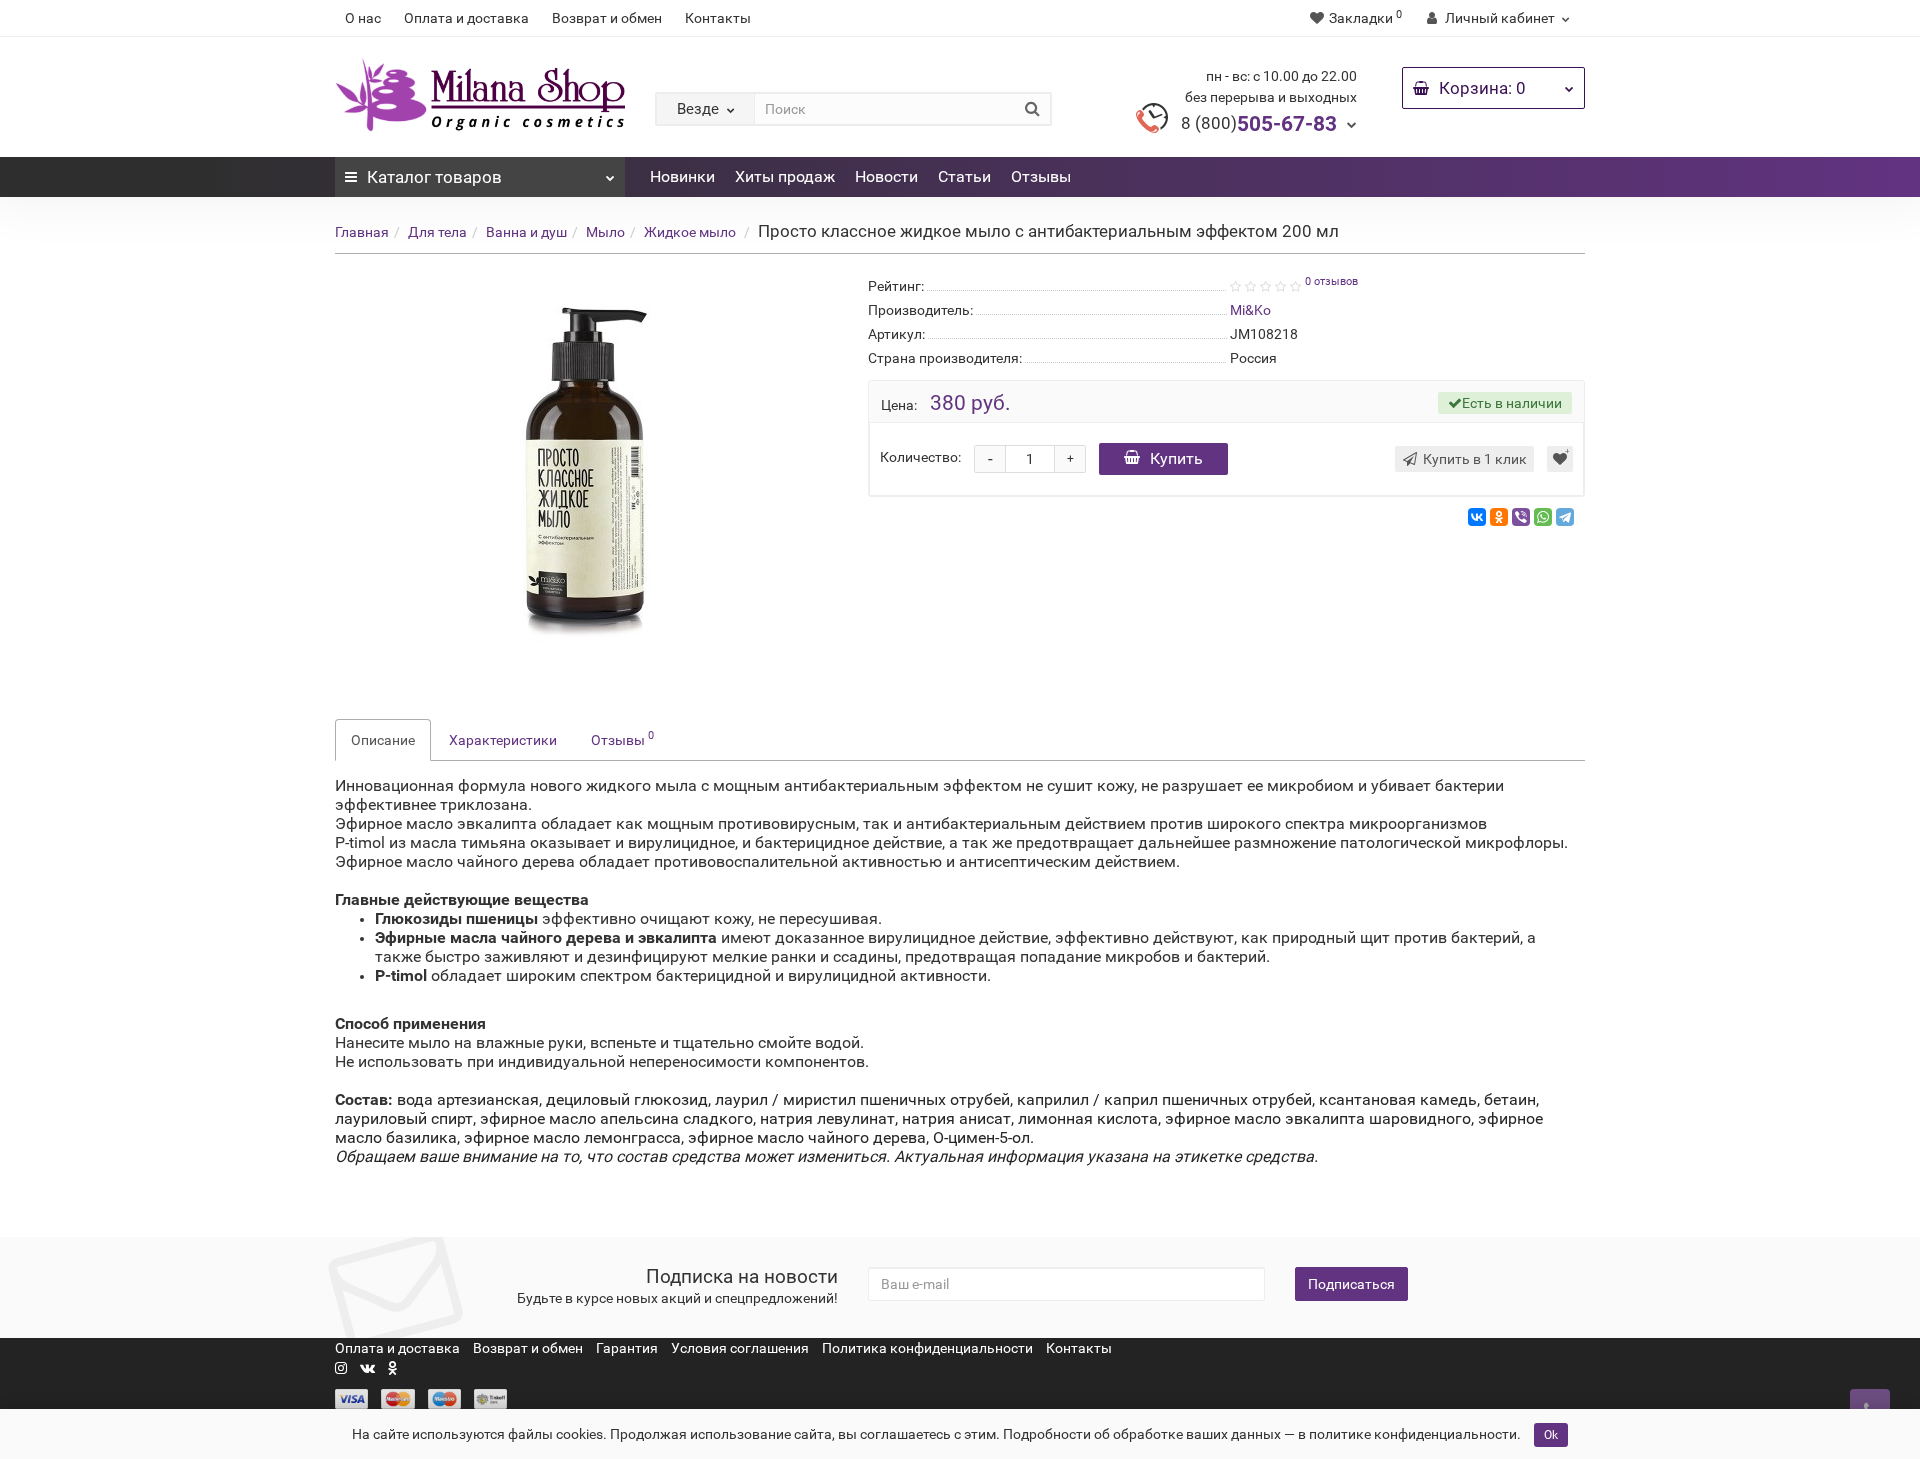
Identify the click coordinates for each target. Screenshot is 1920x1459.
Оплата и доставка (466, 18)
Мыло (605, 232)
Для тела (437, 232)
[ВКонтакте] (1477, 517)
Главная (362, 232)
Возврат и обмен (607, 18)
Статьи (964, 176)
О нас (363, 18)
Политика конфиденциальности (927, 1348)
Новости (886, 176)
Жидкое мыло (690, 232)
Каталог (434, 177)
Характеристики (503, 740)
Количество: (920, 457)
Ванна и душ (526, 232)
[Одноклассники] (1499, 517)
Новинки (682, 176)
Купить (1176, 458)
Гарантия (627, 1348)
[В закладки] (1560, 459)
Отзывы (1041, 176)
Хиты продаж (785, 176)
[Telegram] (1565, 517)
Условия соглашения (740, 1348)
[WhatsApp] (1543, 517)
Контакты (718, 18)
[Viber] (1521, 517)
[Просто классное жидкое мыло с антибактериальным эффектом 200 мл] (587, 474)
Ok (1551, 1435)
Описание (383, 740)
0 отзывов (1331, 281)
